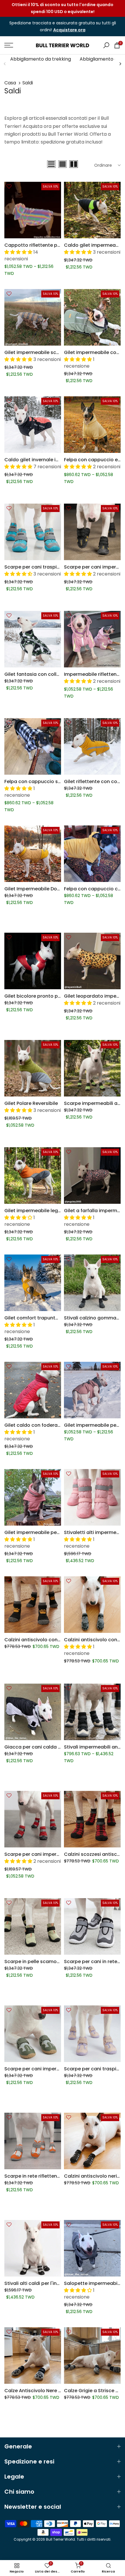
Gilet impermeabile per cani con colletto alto (57, 1532)
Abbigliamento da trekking (41, 59)
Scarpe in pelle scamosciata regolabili (50, 1962)
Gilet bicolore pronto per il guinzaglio (48, 996)
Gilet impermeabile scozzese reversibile (51, 352)
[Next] (120, 64)
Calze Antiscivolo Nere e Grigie (40, 2391)
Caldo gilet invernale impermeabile (46, 460)
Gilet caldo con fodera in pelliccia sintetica (55, 1425)
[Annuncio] (63, 8)
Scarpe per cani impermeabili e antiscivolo (55, 2069)
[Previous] (5, 64)
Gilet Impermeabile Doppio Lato (42, 889)
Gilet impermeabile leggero (37, 1211)
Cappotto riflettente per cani (39, 245)
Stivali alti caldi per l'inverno (37, 2283)
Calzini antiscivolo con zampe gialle (47, 1640)
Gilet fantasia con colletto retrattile (47, 674)
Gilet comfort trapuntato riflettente (46, 1318)
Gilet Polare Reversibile (31, 1103)
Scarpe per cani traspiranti (36, 567)
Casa (10, 83)
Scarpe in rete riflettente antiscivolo (47, 2176)
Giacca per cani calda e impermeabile (50, 1747)
